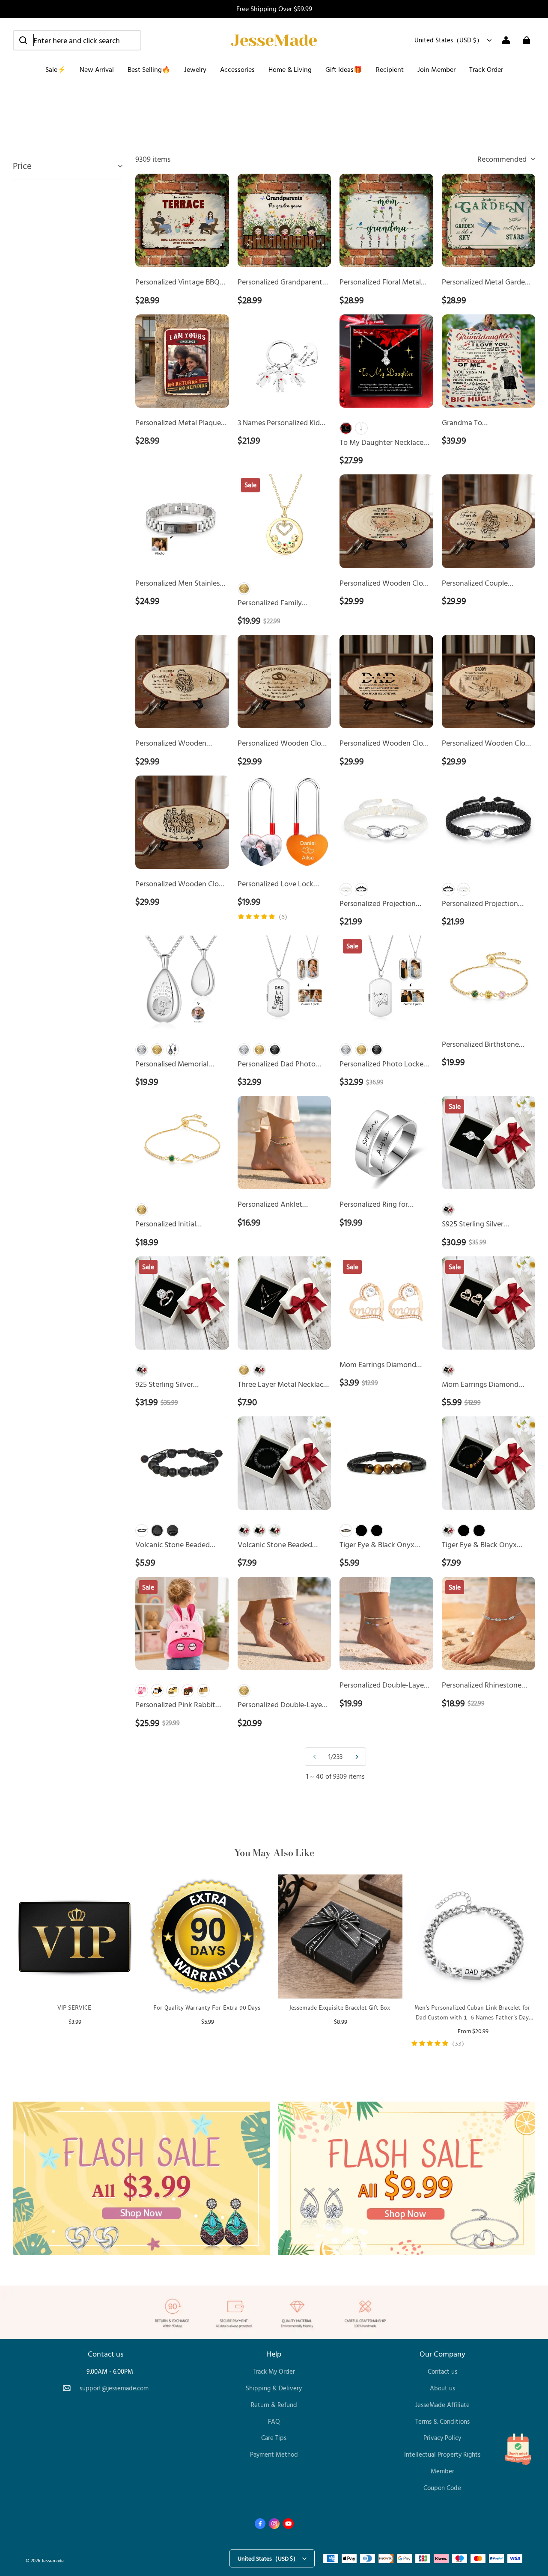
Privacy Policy (442, 2438)
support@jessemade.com (114, 2388)
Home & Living (290, 69)
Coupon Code (442, 2488)
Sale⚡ (56, 69)
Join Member (436, 69)
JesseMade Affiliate (442, 2405)
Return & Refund (274, 2405)
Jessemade (53, 2560)
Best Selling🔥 (149, 69)
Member (442, 2471)
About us (442, 2388)
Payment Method (274, 2454)
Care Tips (274, 2438)
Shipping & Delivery (274, 2388)
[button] (77, 40)
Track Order (486, 69)
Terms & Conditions (442, 2421)
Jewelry (195, 69)
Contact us (442, 2371)
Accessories (237, 69)
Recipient (390, 69)
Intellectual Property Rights (442, 2454)
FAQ (274, 2421)
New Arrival (97, 69)
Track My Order (274, 2371)
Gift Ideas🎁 (344, 69)
